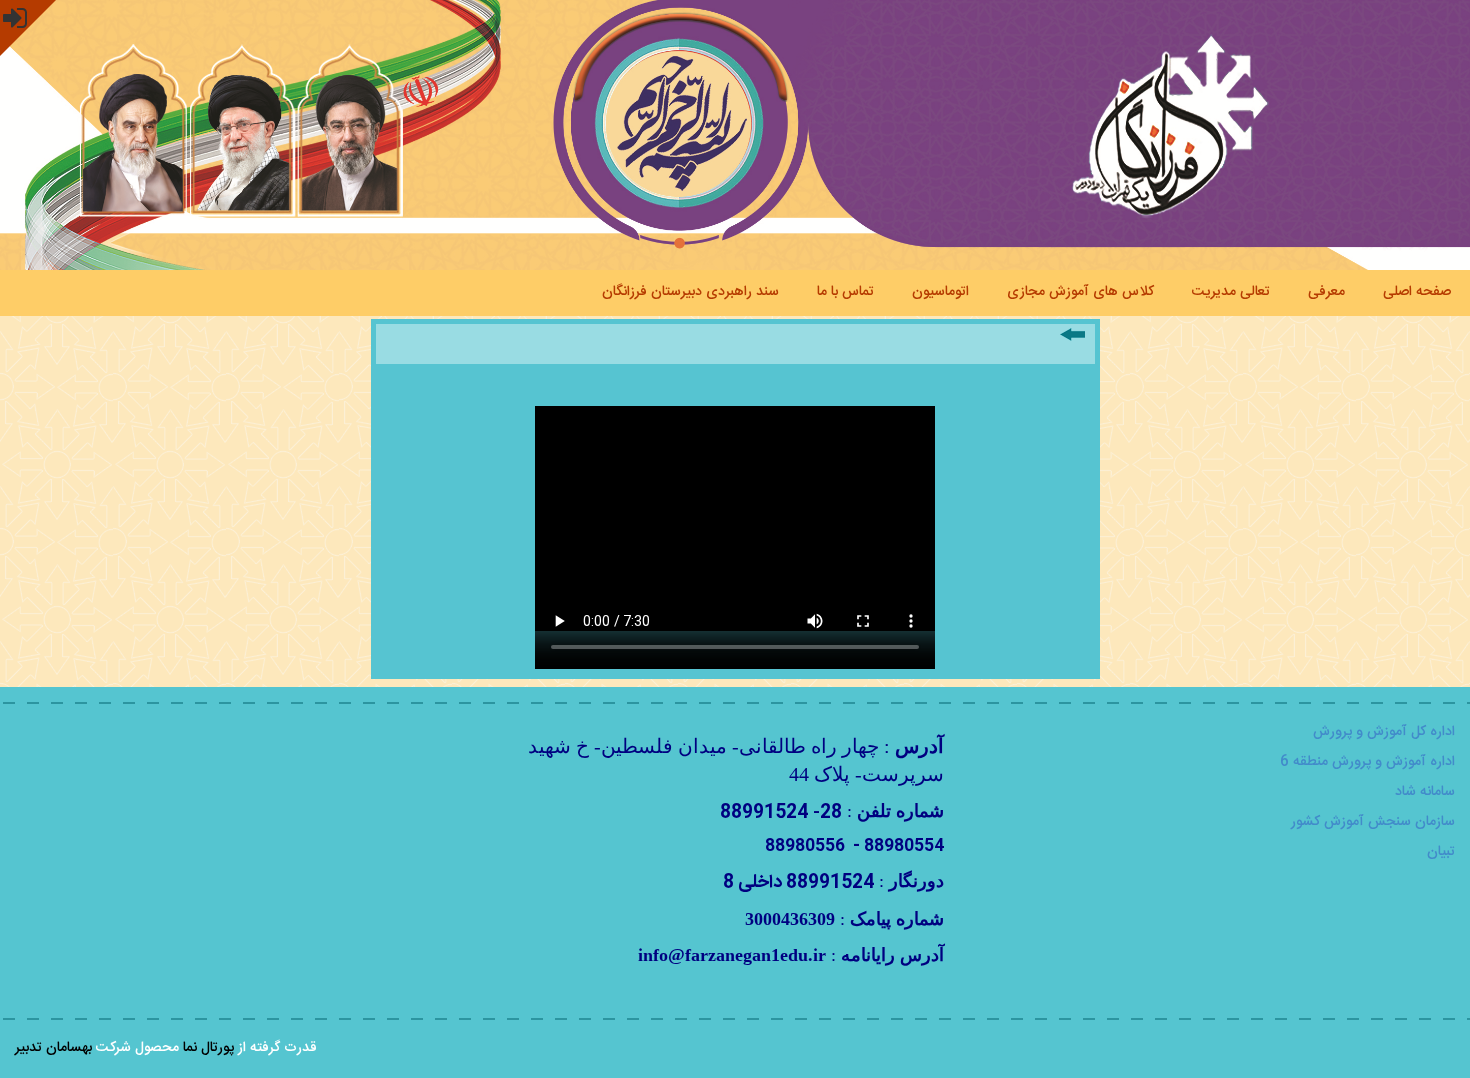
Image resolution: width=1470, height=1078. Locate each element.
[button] (28, 28)
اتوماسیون (940, 291)
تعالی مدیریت (1231, 291)
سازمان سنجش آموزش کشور (1373, 822)
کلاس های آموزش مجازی (1080, 291)
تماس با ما (845, 291)
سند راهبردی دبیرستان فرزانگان (690, 291)
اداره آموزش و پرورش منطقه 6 (1367, 762)
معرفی (1326, 291)
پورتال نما (208, 1048)
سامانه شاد (1425, 792)
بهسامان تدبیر (53, 1048)
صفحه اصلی (1417, 291)
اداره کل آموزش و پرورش (1384, 732)
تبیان (1441, 852)
